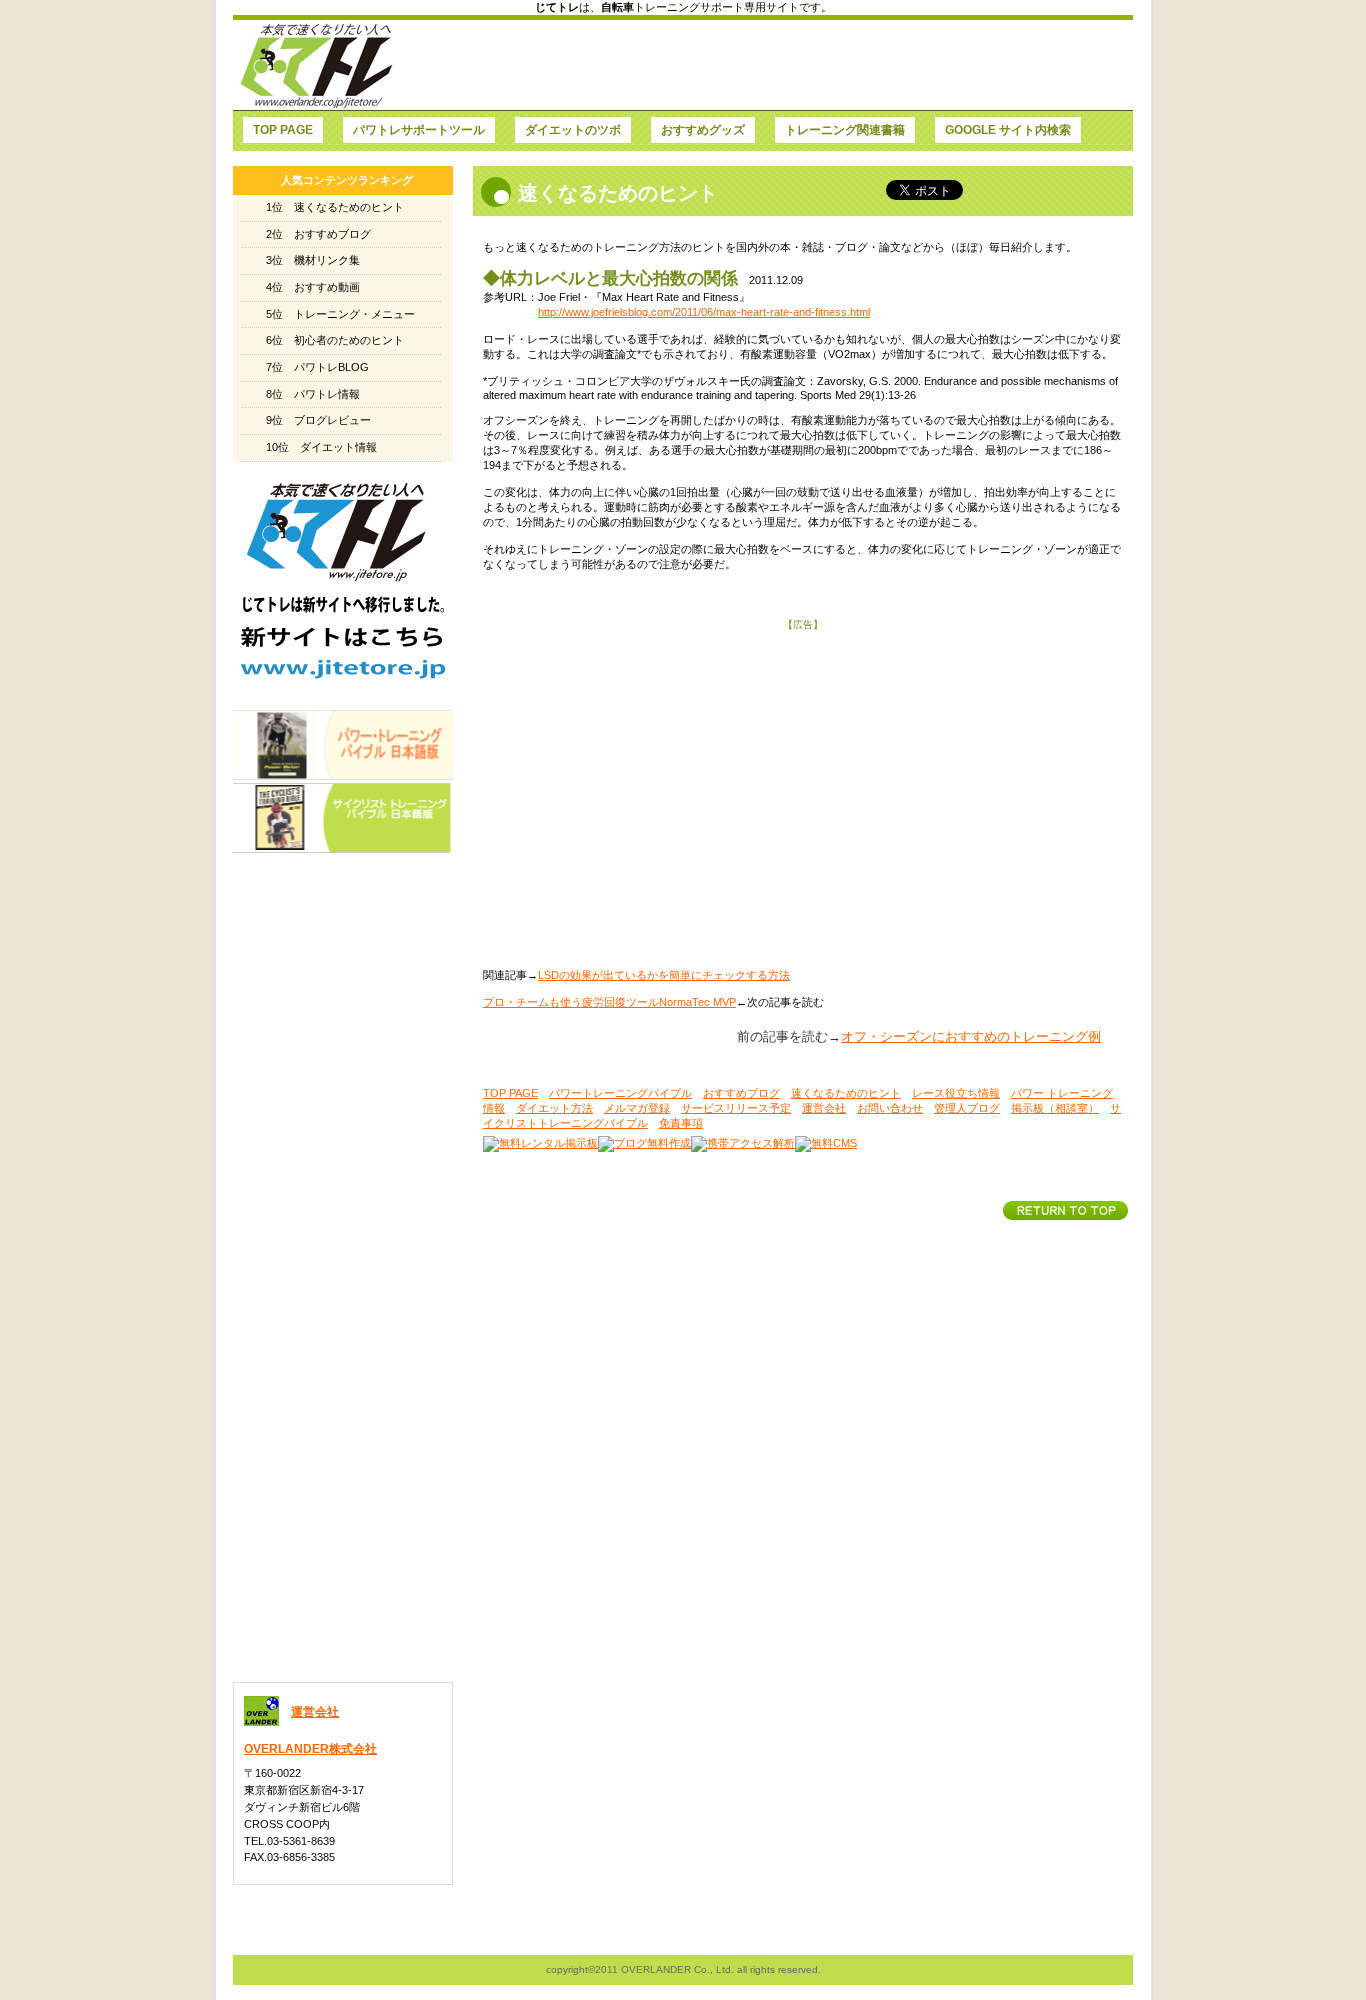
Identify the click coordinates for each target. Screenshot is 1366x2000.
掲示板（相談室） (1055, 1108)
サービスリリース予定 (736, 1108)
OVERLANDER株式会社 (310, 1749)
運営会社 (824, 1108)
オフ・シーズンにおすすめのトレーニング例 (971, 1036)
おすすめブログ (741, 1093)
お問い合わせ (890, 1108)
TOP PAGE (510, 1093)
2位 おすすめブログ (318, 234)
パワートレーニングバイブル (620, 1093)
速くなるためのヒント (846, 1093)
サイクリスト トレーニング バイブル (343, 818)
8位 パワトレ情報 (313, 394)
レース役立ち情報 (956, 1093)
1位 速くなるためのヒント (335, 207)
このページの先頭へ (1065, 1210)
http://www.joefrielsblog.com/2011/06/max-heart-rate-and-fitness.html (704, 312)
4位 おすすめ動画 (313, 287)
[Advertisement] (764, 65)
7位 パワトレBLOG (317, 367)
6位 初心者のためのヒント (335, 340)
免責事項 (681, 1123)
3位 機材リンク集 (313, 260)
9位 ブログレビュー (318, 420)
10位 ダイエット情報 (321, 447)
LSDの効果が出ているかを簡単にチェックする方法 (664, 975)
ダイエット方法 (554, 1108)
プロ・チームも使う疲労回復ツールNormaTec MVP (609, 1002)
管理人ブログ (967, 1108)
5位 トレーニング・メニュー (340, 314)
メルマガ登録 (637, 1108)
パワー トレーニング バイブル (343, 745)
